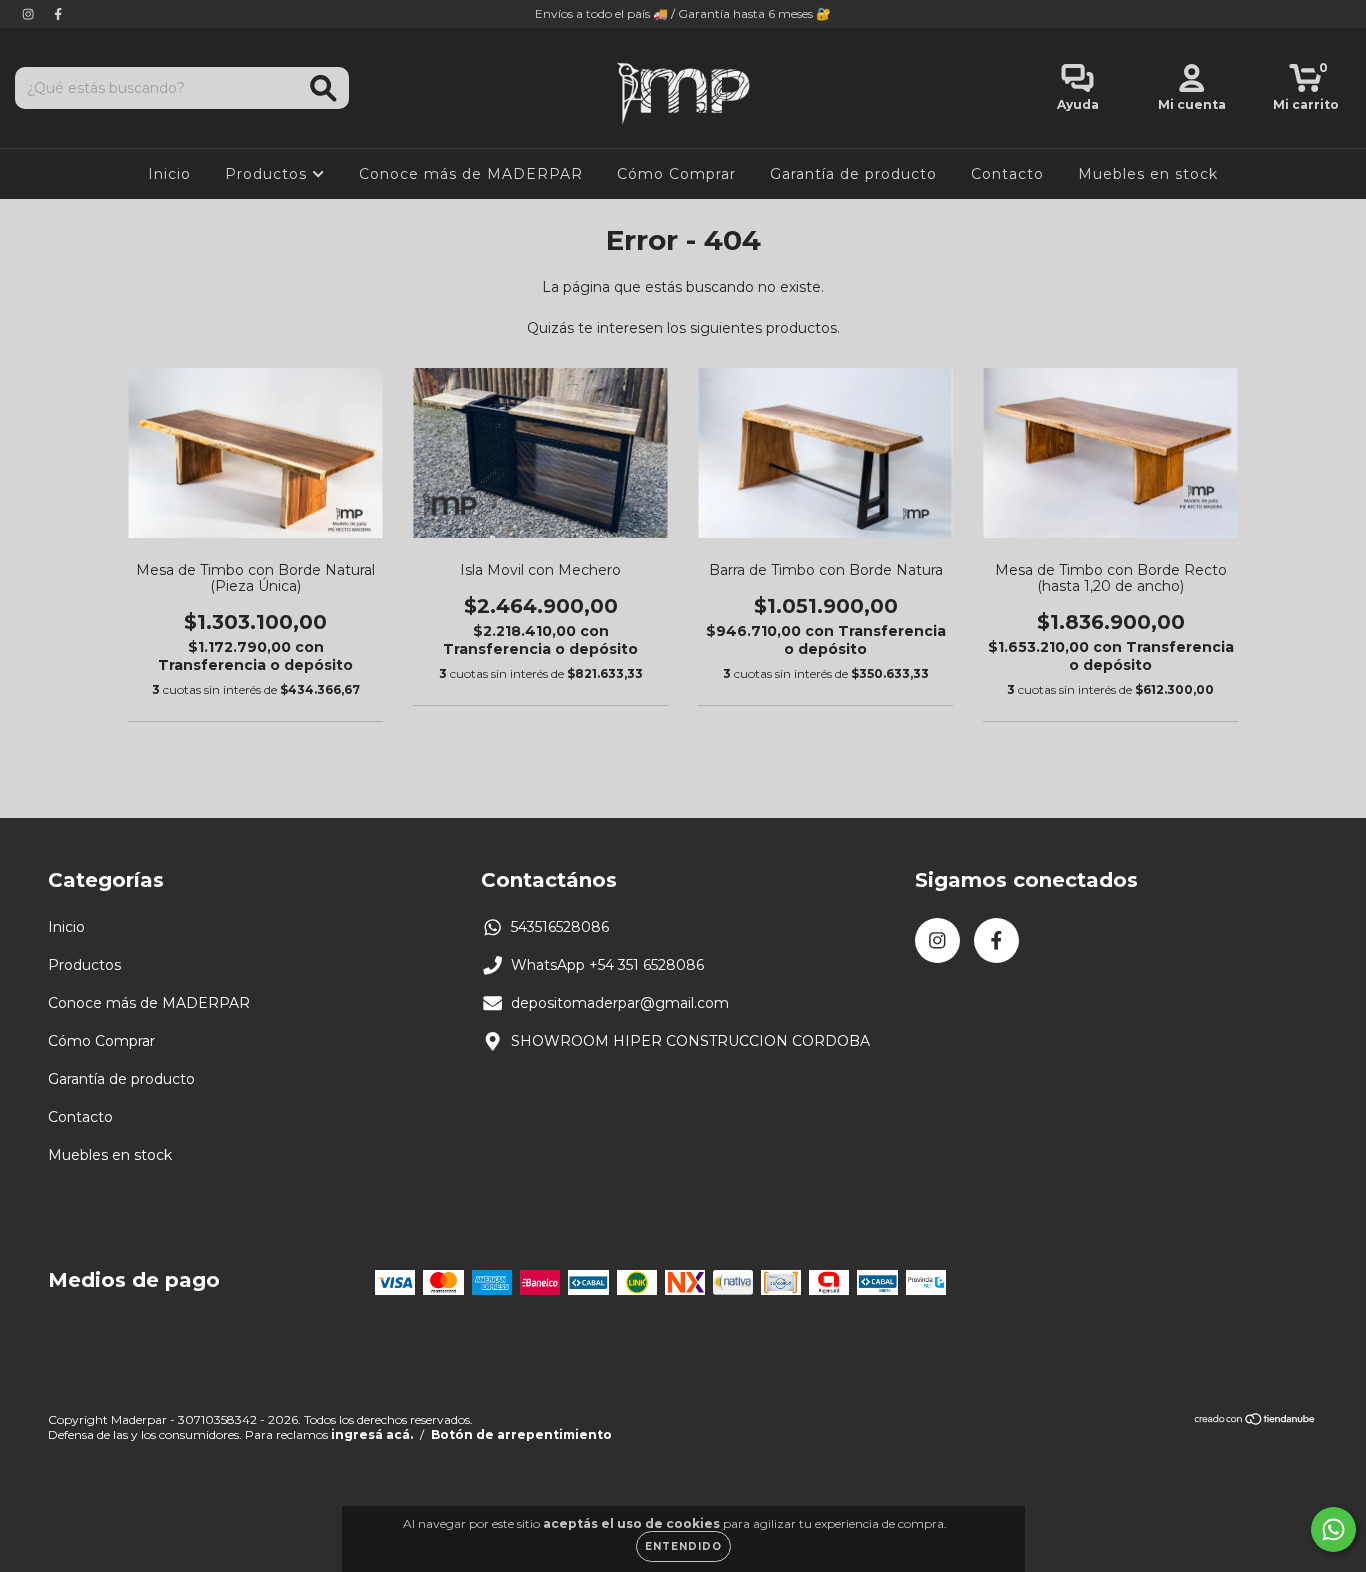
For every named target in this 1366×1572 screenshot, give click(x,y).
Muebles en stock (1148, 174)
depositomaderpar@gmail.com (620, 1003)
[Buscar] (323, 88)
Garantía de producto (853, 174)
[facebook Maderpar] (58, 14)
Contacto (1007, 174)
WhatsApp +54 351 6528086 (607, 965)
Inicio (169, 174)
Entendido (683, 1546)
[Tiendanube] (1255, 1421)
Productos (268, 174)
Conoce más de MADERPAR (471, 174)
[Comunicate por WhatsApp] (1333, 1529)
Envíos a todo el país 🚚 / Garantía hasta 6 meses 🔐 (683, 13)
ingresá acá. (372, 1434)
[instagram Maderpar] (30, 14)
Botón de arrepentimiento (521, 1434)
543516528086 (560, 927)
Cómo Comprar (676, 174)
